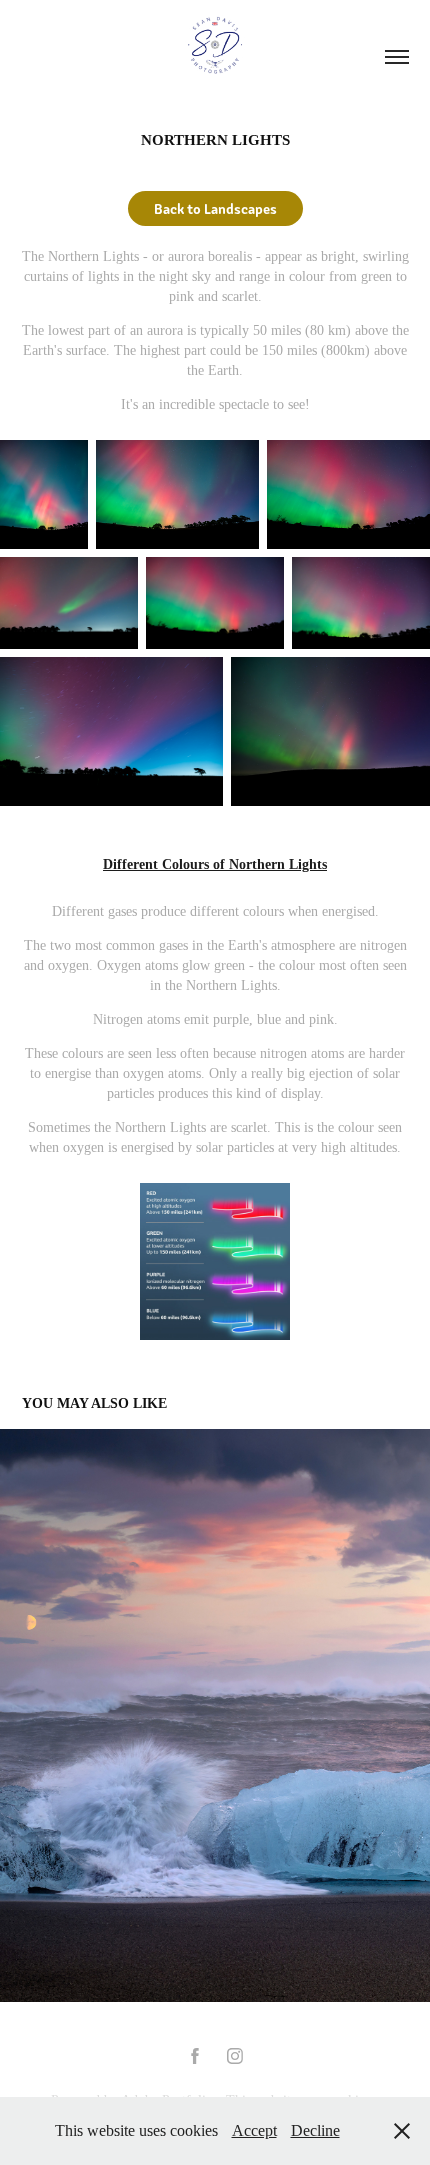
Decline (315, 2130)
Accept (254, 2130)
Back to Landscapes (215, 208)
